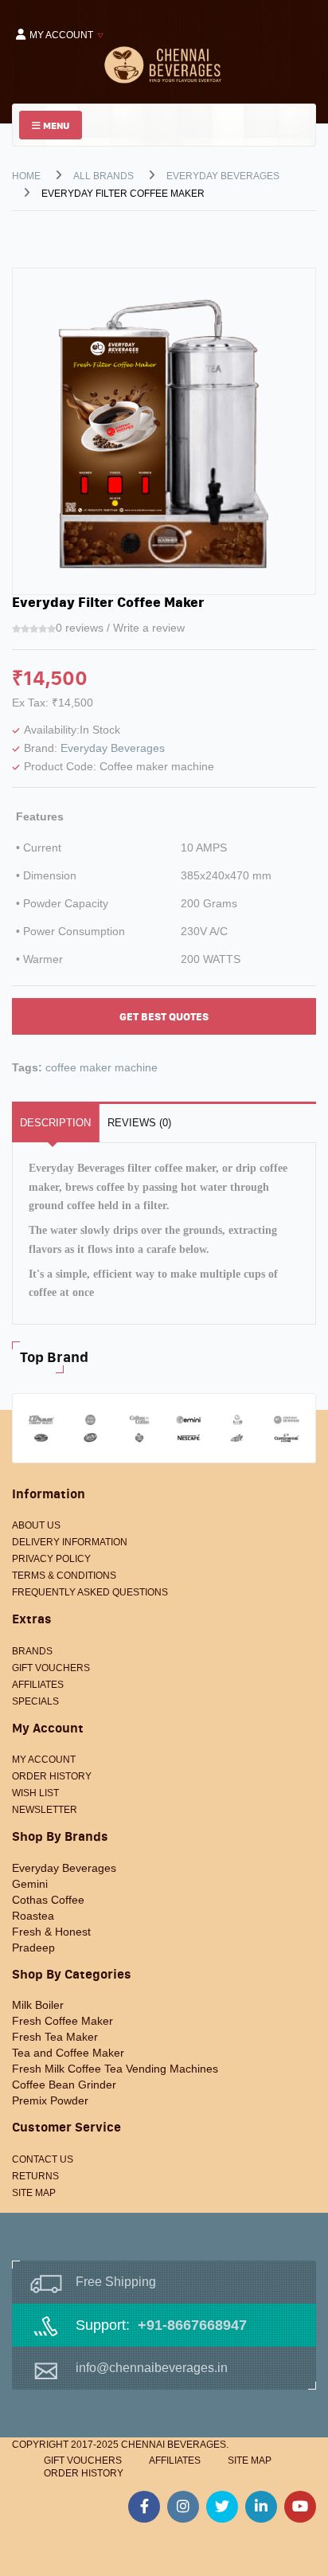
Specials (35, 1701)
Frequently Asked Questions (90, 1592)
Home (26, 176)
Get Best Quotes (164, 1017)
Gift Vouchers (51, 1668)
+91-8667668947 (192, 2325)
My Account (44, 1760)
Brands (32, 1651)
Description (55, 1123)
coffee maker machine (102, 1067)
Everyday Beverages (223, 176)
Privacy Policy (51, 1559)
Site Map (34, 2193)
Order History (52, 1776)
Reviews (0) (139, 1123)
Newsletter (45, 1810)
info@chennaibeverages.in (152, 2368)
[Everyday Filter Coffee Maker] (164, 430)
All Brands (103, 176)
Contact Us (43, 2159)
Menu (55, 125)
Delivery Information (70, 1542)
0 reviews (80, 628)
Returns (35, 2176)
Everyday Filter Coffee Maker (123, 194)
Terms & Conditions (64, 1576)
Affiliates (38, 1685)
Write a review (149, 628)
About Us (36, 1525)
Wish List (35, 1793)
